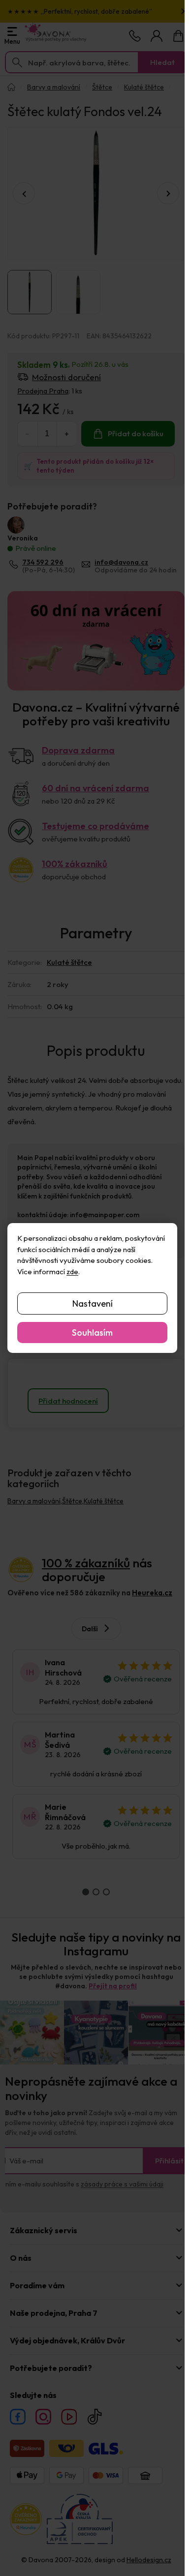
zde (72, 1272)
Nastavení (93, 1303)
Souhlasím (92, 1333)
